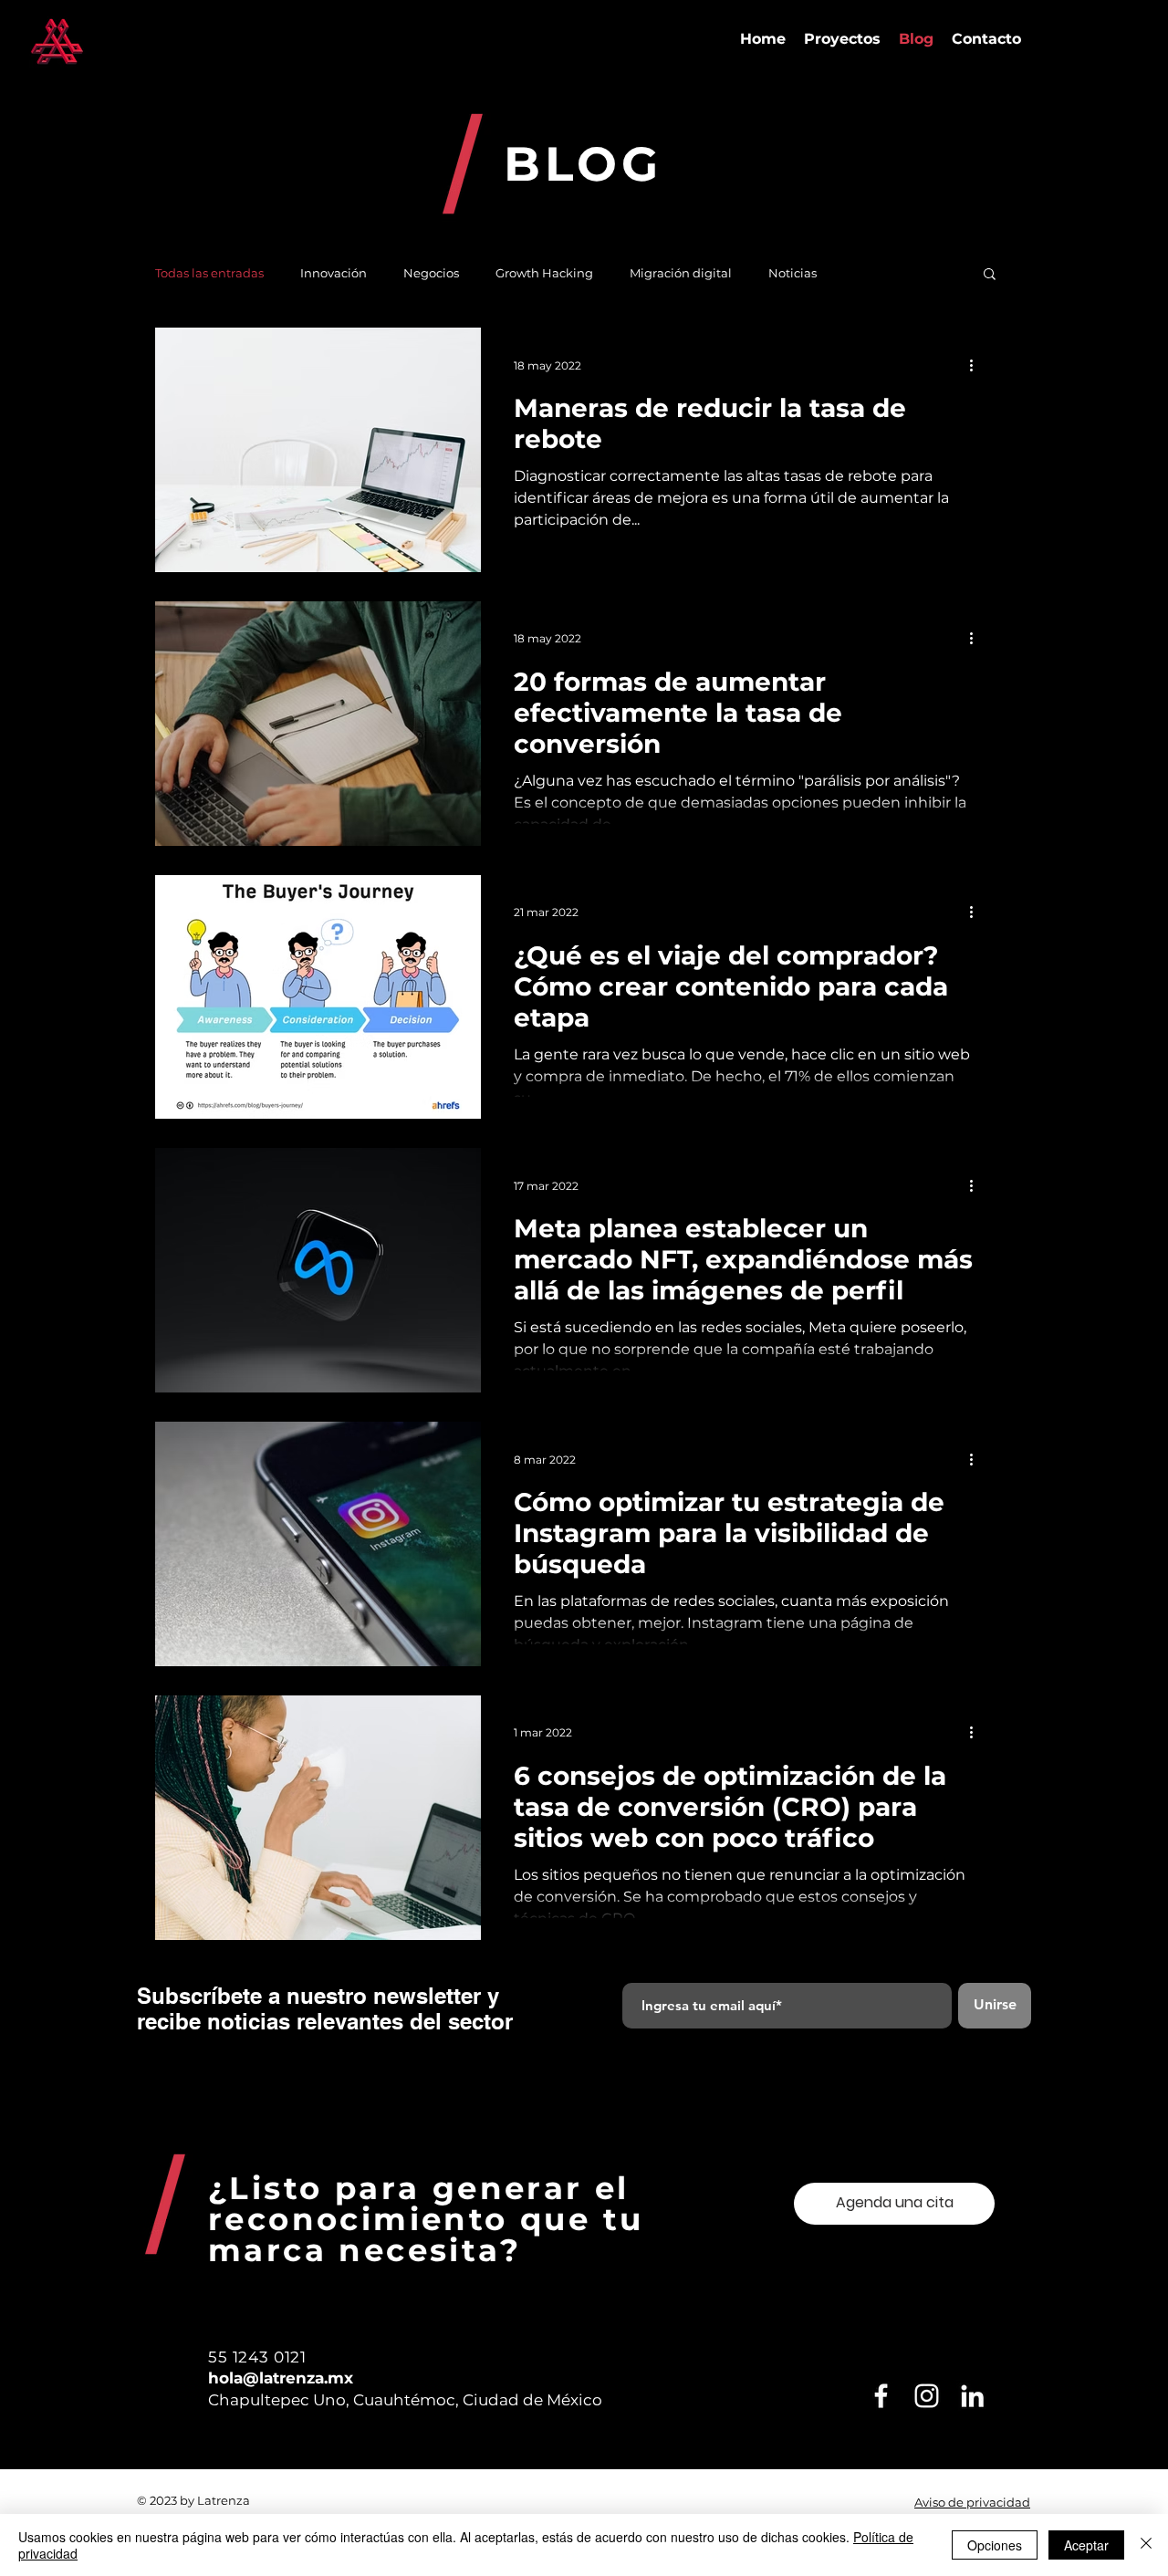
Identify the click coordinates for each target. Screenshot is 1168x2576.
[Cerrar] (1146, 2545)
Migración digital (681, 273)
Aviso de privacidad (972, 2502)
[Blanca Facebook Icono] (881, 2396)
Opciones (995, 2545)
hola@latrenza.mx (281, 2378)
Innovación (334, 273)
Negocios (431, 273)
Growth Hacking (544, 273)
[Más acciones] (977, 365)
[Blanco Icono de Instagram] (927, 2396)
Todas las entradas (209, 273)
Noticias (793, 273)
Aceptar (1086, 2545)
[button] (990, 275)
